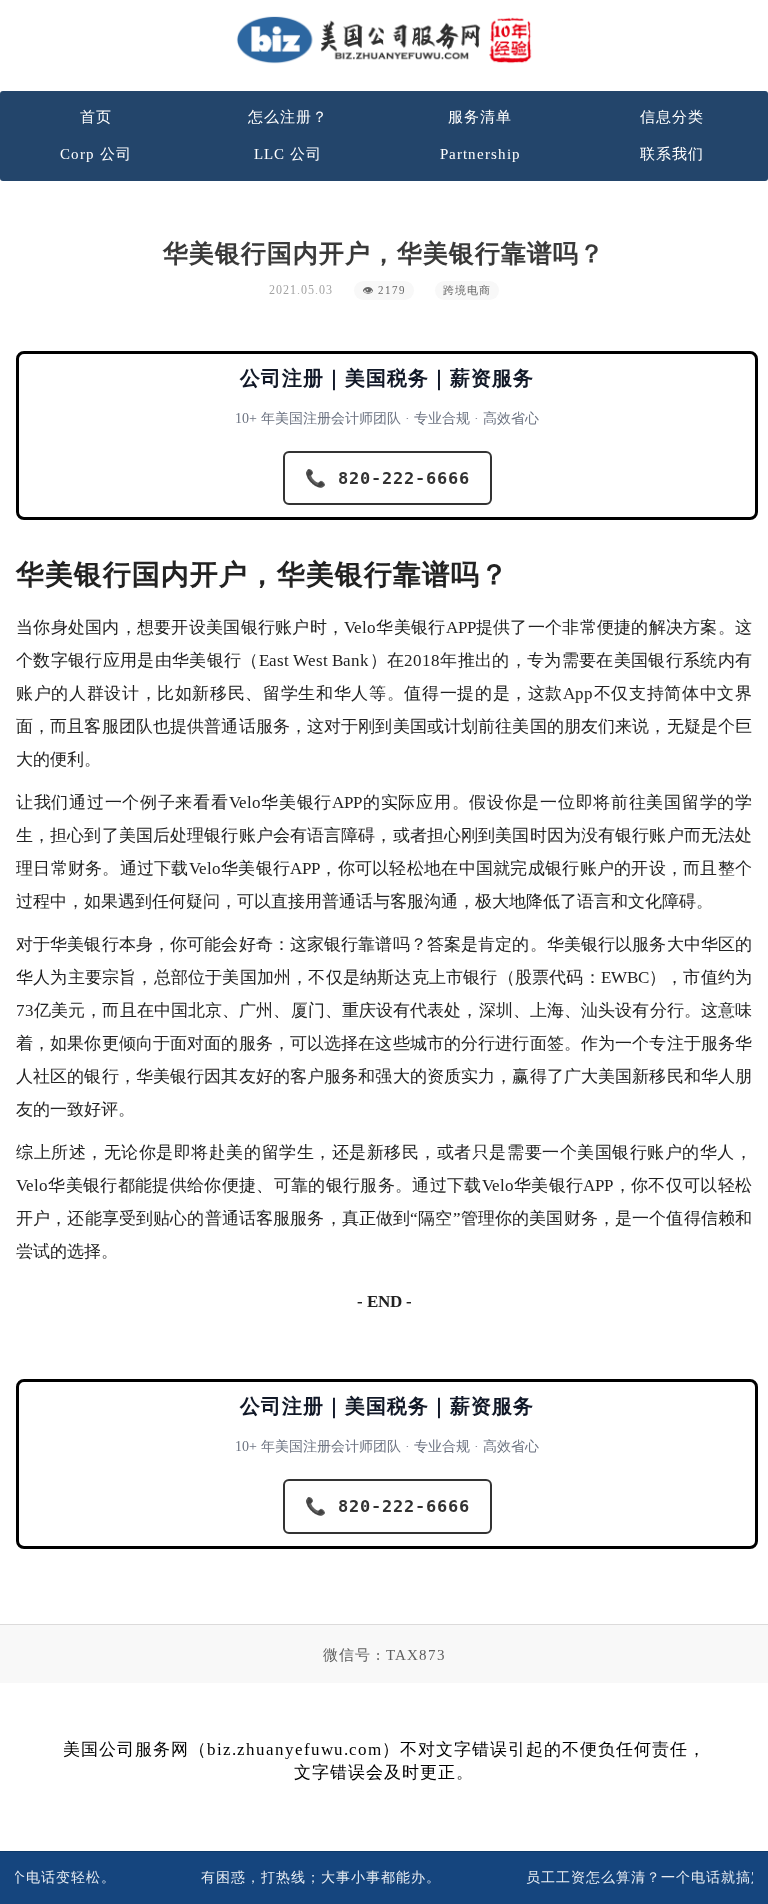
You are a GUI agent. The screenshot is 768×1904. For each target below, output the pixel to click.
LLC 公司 (288, 154)
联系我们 (672, 154)
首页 (96, 117)
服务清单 (480, 117)
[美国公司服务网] (384, 39)
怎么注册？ (288, 117)
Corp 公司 (96, 154)
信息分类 (672, 117)
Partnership (480, 154)
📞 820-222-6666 (387, 478)
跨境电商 (467, 290)
